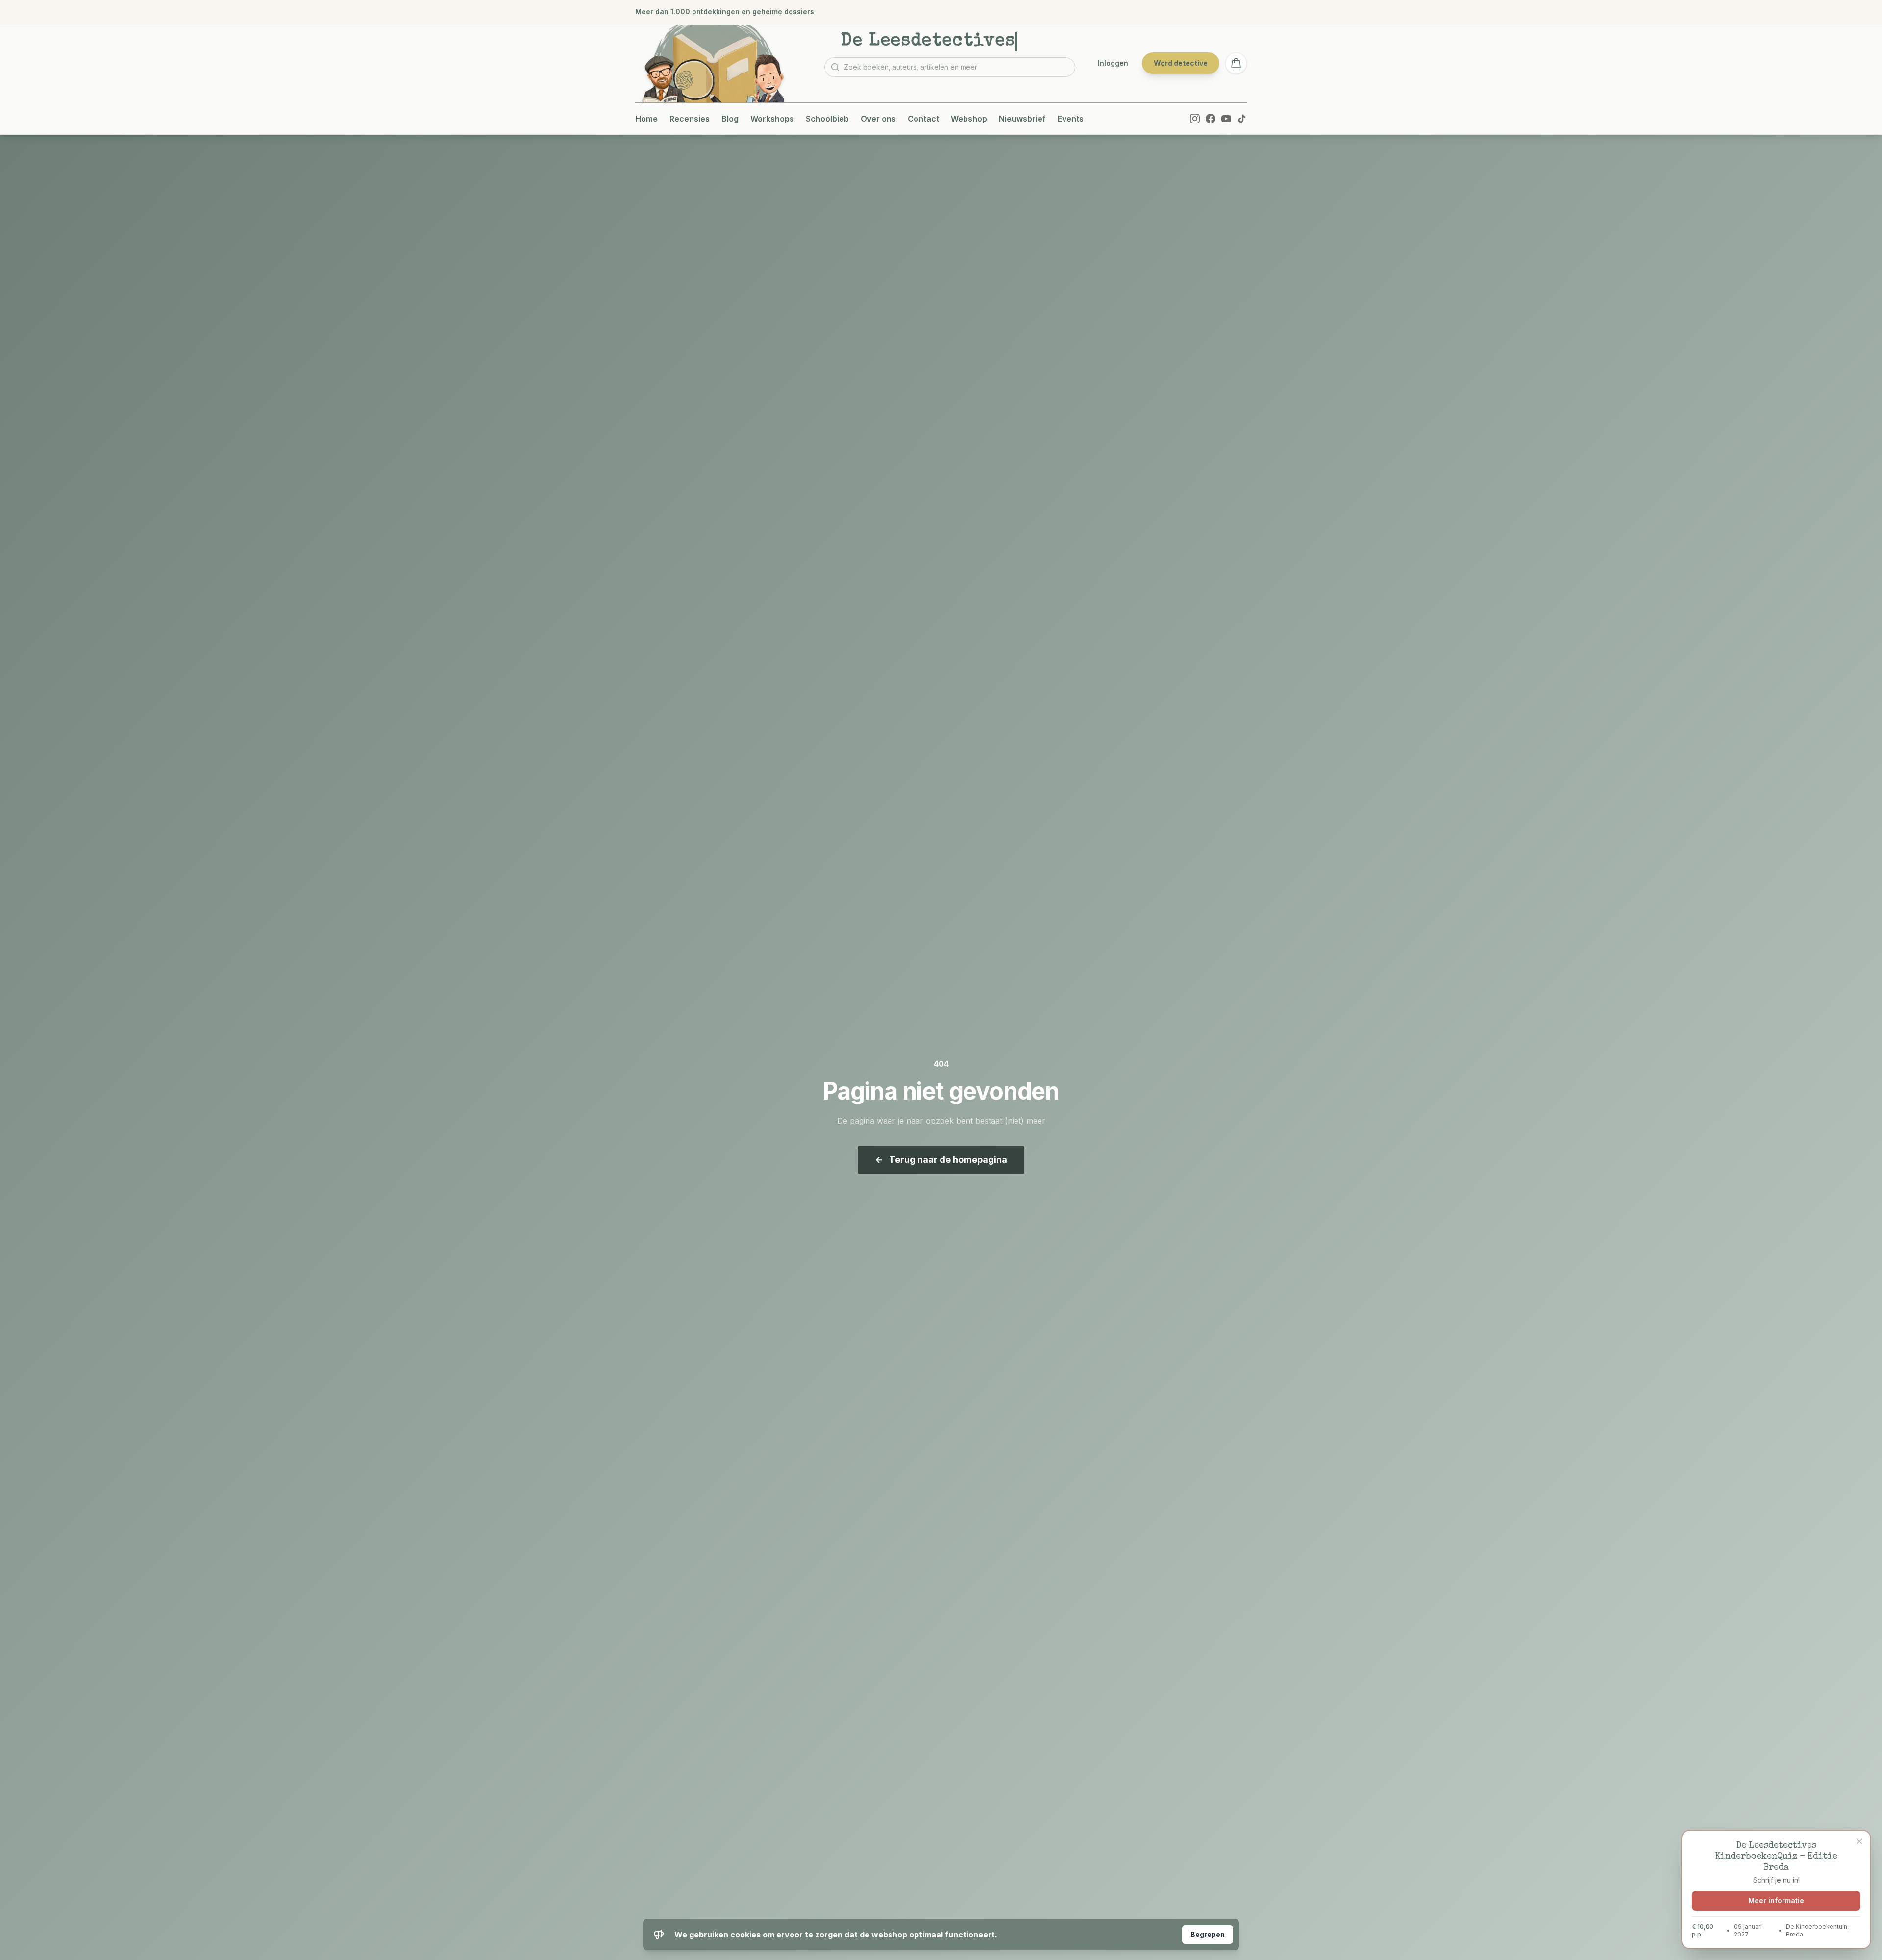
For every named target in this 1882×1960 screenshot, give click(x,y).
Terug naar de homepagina (941, 1160)
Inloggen (1113, 63)
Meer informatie (1776, 1900)
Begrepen (1208, 1934)
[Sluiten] (1859, 1841)
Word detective (1181, 63)
